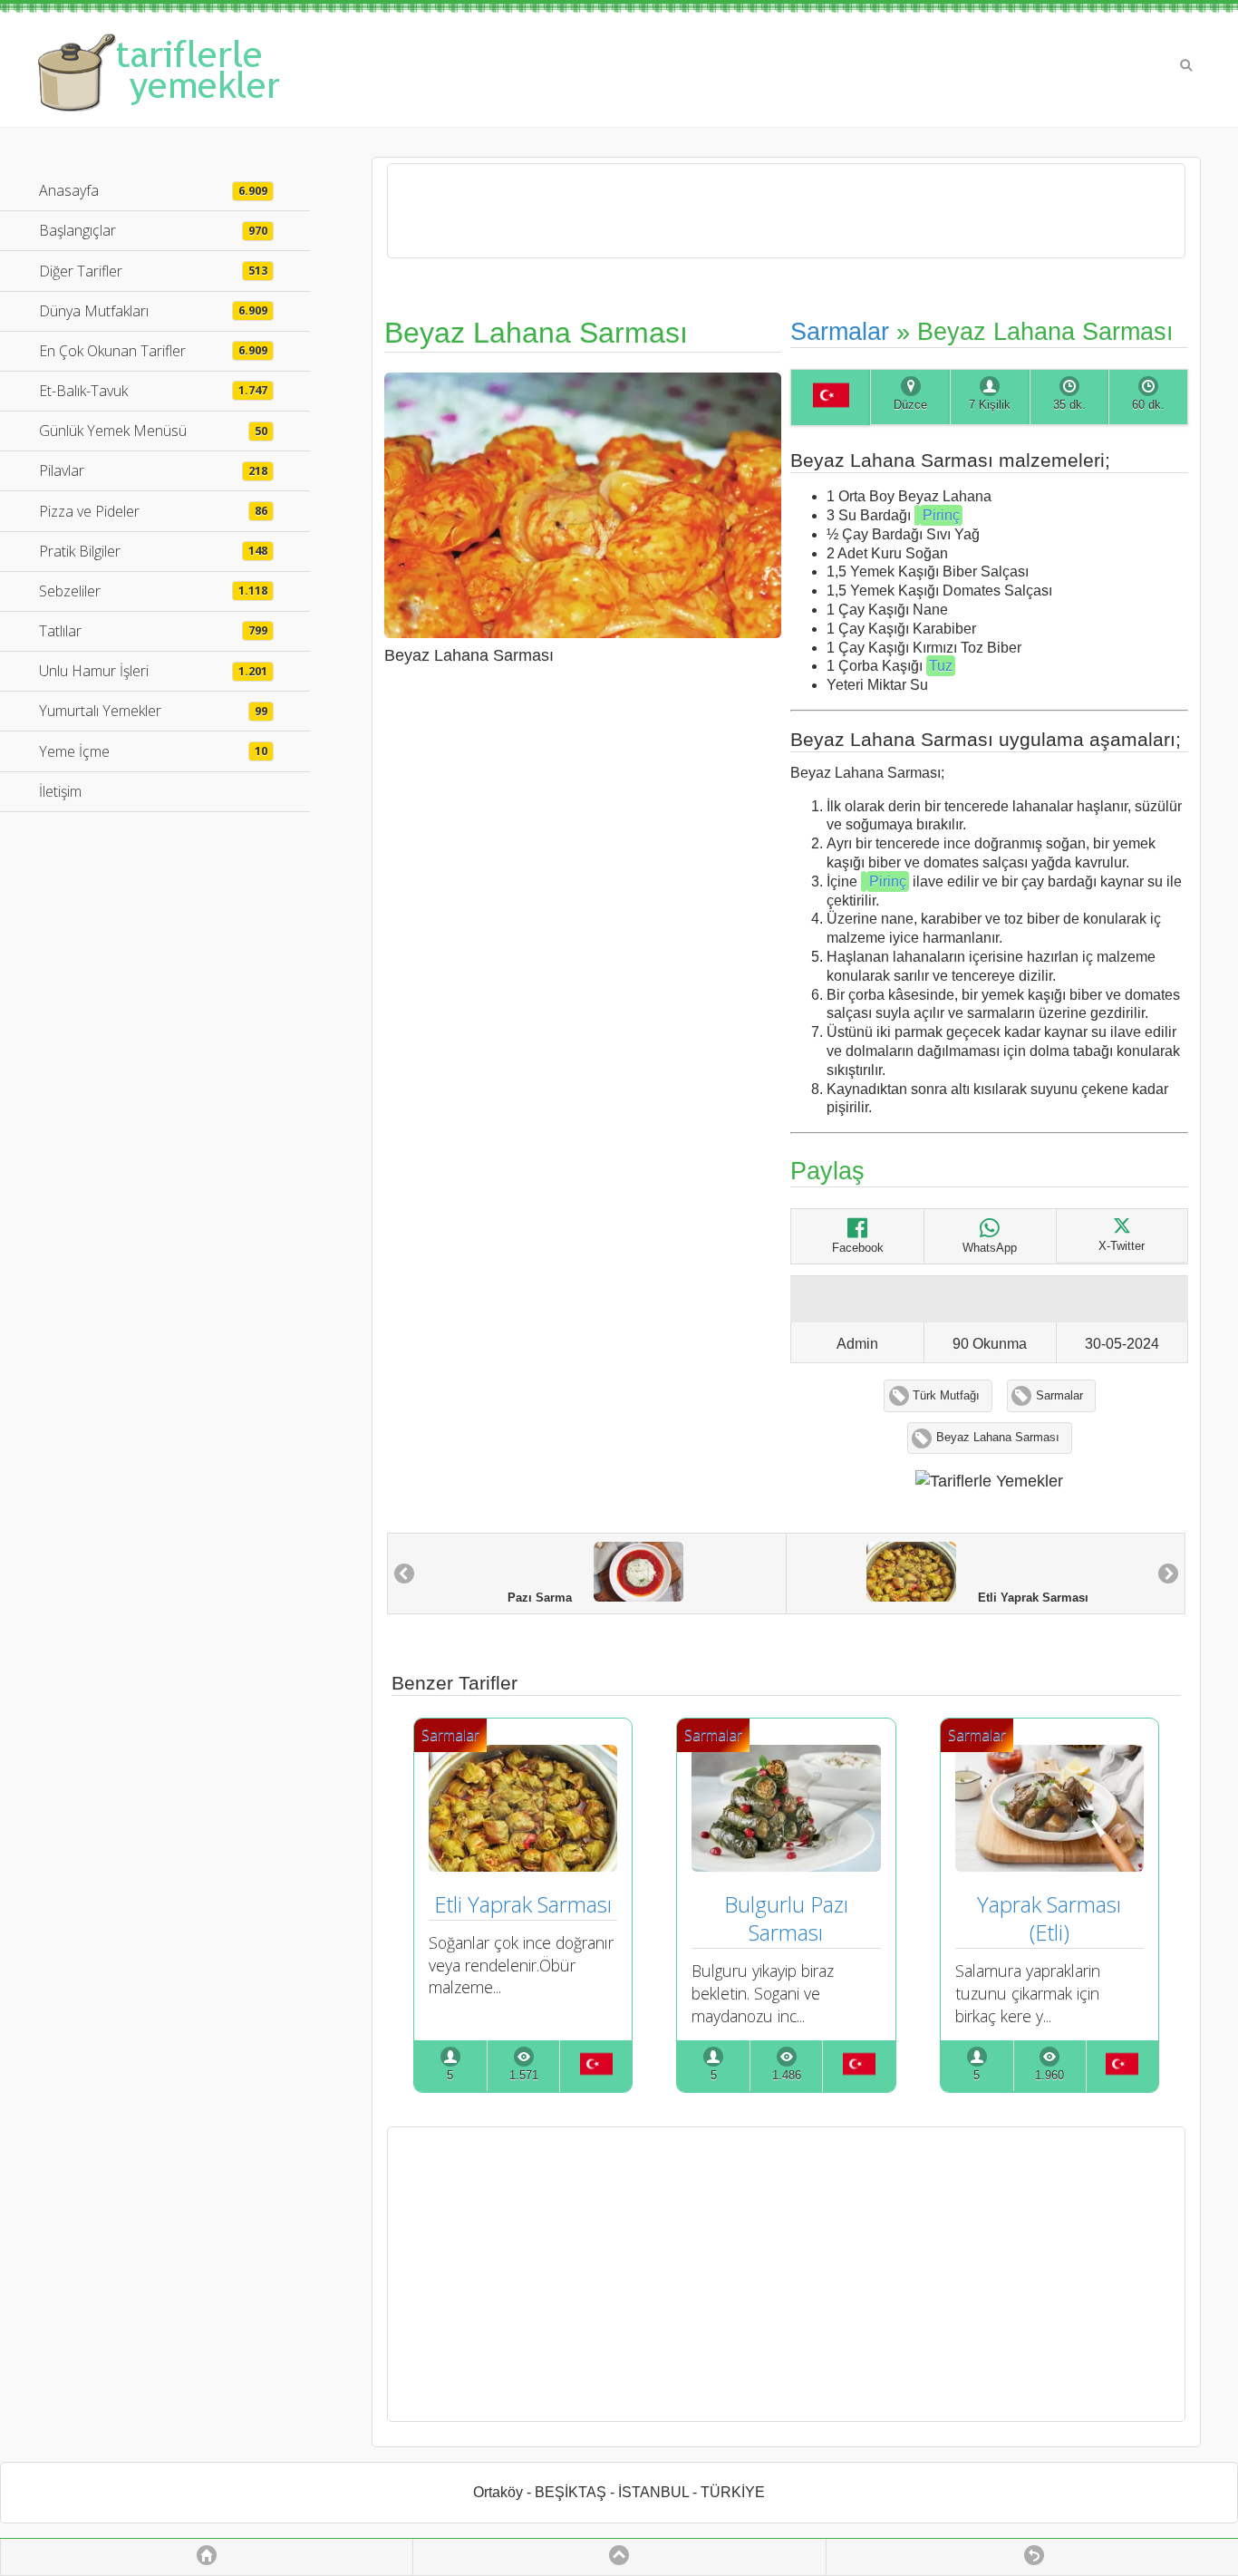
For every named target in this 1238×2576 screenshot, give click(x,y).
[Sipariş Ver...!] (917, 515)
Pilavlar (153, 470)
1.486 (787, 2076)
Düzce (910, 405)
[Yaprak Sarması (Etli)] (1049, 1865)
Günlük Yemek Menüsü (153, 431)
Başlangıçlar (153, 230)
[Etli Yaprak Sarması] (523, 1865)
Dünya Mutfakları (153, 311)
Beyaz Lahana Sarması (998, 1438)
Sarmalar (840, 331)
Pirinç (941, 515)
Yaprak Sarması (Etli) (1052, 1918)
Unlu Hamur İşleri (153, 671)
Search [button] (1186, 65)
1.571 (524, 2076)
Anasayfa (153, 190)
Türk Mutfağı (946, 1396)
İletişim (60, 791)
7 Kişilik (990, 405)
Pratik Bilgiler (153, 551)
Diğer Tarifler (153, 271)
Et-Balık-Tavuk (153, 391)
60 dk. (1148, 405)
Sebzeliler (153, 591)
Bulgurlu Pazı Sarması (789, 1918)
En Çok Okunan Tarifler (153, 351)
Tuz (941, 666)
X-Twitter (1122, 1246)
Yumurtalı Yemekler (153, 711)
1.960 (1049, 2076)
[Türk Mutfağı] (830, 398)
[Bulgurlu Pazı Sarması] (786, 1865)
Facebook (858, 1248)
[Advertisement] (786, 2274)
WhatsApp (990, 1248)
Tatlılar (153, 631)
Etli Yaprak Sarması (1022, 1598)
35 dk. (1069, 405)
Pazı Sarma (551, 1598)
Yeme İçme (153, 751)
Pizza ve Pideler (153, 511)
